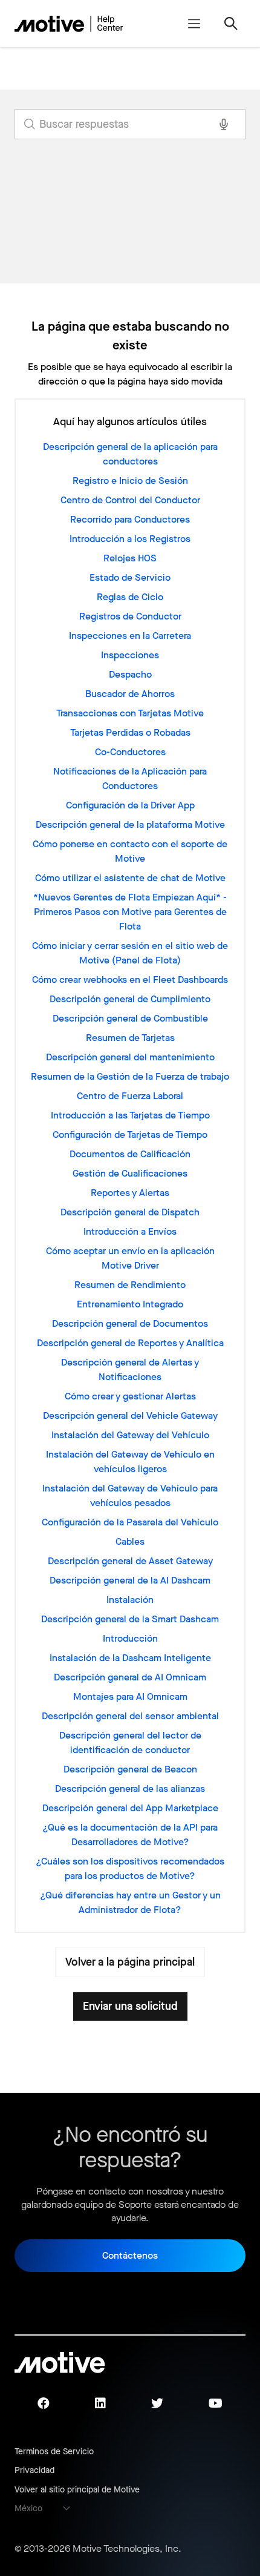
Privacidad (34, 2470)
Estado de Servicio (130, 577)
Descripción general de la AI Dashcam (130, 1580)
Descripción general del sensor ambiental (130, 1716)
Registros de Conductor (130, 616)
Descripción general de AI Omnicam (130, 1677)
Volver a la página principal (130, 1962)
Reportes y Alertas (130, 1193)
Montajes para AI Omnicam (130, 1696)
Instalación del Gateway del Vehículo (130, 1435)
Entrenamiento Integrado (130, 1304)
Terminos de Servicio (54, 2452)
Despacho (130, 674)
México (28, 2508)
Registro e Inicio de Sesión (130, 481)
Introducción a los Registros (130, 539)
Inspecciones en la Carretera (130, 636)
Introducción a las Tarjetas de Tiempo (130, 1115)
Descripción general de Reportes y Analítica (130, 1343)
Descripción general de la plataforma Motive (130, 824)
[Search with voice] (224, 124)
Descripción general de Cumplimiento (130, 999)
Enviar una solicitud (130, 2006)
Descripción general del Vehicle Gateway (130, 1415)
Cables (130, 1541)
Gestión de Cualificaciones (130, 1173)
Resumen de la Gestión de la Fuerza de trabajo (130, 1076)
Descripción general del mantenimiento (130, 1057)
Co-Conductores (130, 752)
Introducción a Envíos (130, 1231)
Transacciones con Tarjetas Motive (130, 713)
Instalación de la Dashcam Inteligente (130, 1658)
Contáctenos (130, 2255)
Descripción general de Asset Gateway (130, 1561)
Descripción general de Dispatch (130, 1212)
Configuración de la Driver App (130, 805)
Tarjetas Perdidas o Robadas (130, 732)
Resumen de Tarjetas (130, 1038)
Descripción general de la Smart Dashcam (130, 1619)
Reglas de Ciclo (130, 597)
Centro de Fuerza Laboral (130, 1096)
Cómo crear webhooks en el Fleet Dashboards (130, 979)
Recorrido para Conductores (130, 519)
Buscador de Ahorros (130, 694)
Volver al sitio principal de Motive (77, 2490)
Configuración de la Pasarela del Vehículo (130, 1522)
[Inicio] (69, 24)
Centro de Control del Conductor (130, 500)
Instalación (130, 1600)
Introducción (130, 1638)
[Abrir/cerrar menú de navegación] (194, 24)
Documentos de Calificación (130, 1154)
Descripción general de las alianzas (130, 1788)
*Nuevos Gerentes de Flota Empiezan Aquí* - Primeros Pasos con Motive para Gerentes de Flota (130, 912)
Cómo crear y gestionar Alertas (130, 1396)
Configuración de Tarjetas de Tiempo (130, 1134)
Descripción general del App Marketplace (130, 1808)
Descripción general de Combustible (130, 1018)
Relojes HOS (130, 558)
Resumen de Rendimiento (130, 1285)
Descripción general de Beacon (130, 1769)
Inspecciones (130, 655)
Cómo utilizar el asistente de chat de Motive (130, 878)
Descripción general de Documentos (130, 1323)
